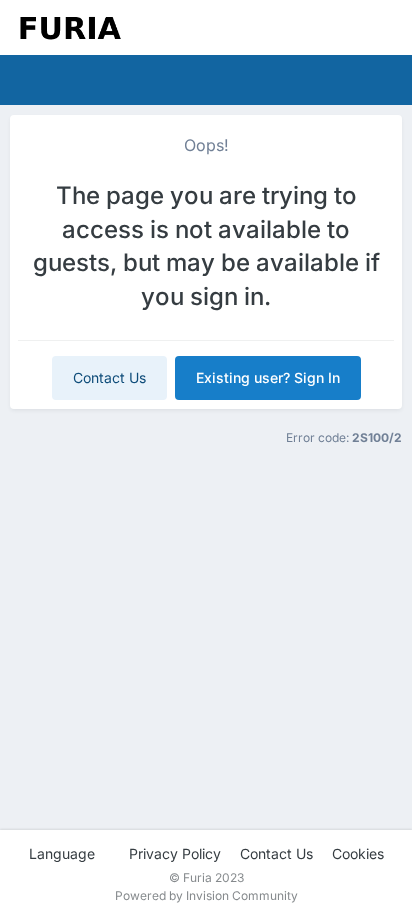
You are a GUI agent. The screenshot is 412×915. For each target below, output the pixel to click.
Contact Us (109, 377)
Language (64, 853)
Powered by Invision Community (206, 895)
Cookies (358, 853)
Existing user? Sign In (268, 377)
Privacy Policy (175, 853)
